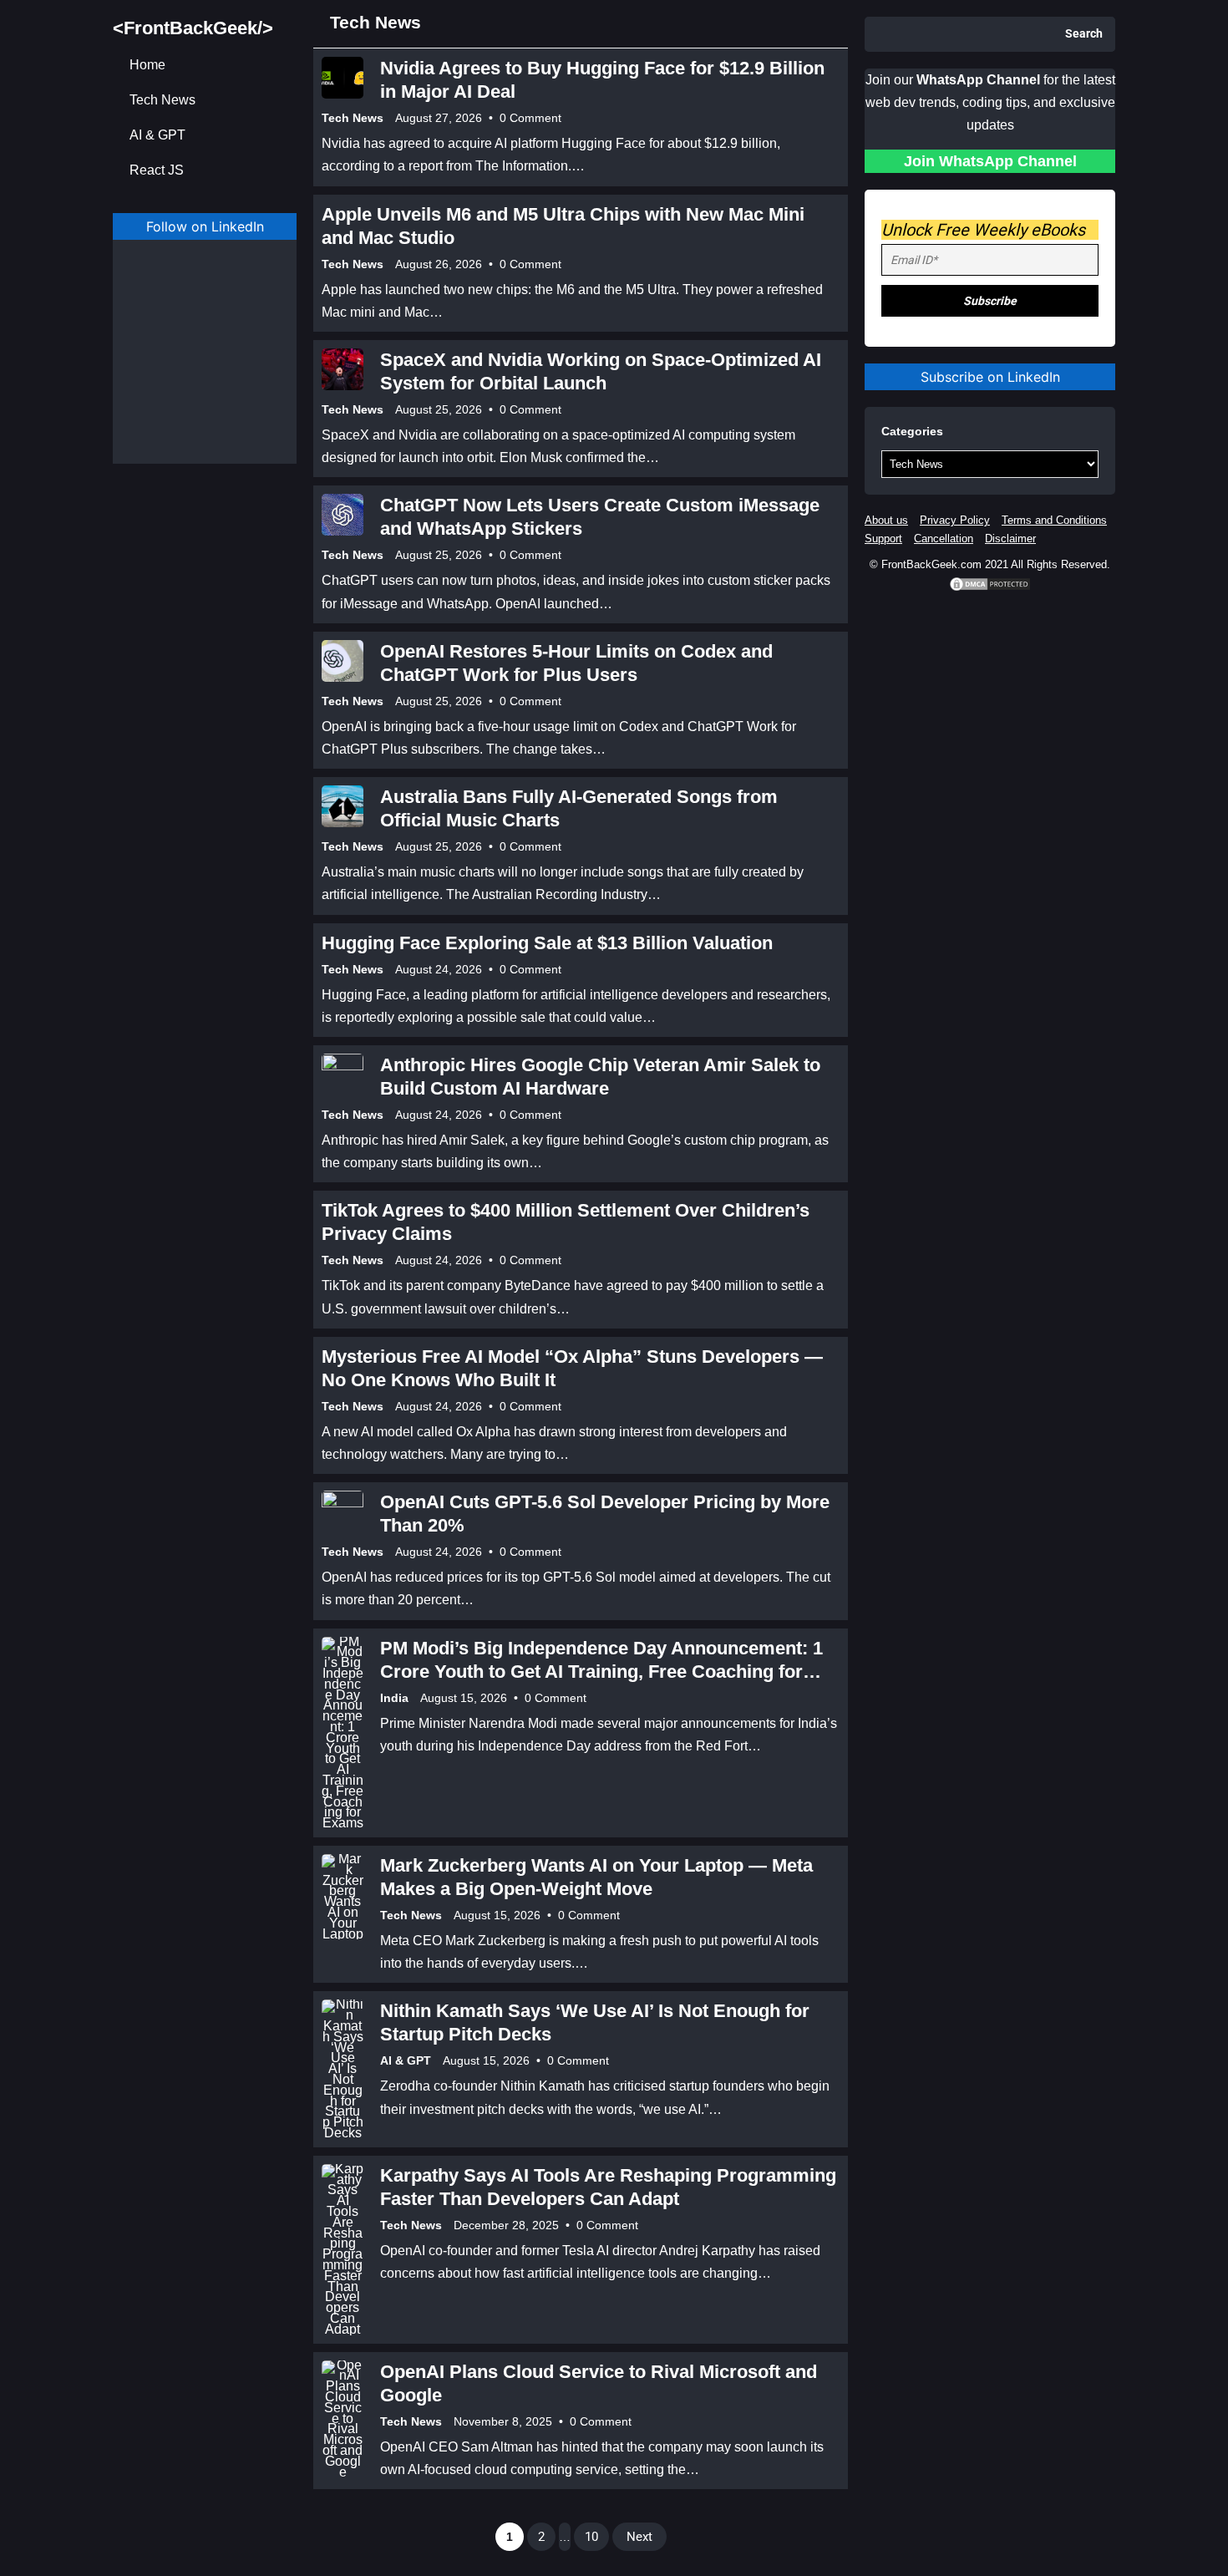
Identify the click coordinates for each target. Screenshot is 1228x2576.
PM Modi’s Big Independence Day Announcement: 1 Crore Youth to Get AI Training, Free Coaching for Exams (601, 1672)
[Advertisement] (205, 365)
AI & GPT (157, 135)
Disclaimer (1010, 539)
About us (886, 520)
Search (1084, 34)
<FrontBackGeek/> (193, 28)
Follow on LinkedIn (205, 226)
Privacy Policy (955, 520)
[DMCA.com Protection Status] (990, 589)
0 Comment (530, 118)
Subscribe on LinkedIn (990, 377)
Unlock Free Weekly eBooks (983, 230)
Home (147, 65)
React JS (157, 170)
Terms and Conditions (1054, 520)
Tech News (162, 100)
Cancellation (944, 539)
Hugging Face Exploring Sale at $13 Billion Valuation (547, 943)
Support (883, 539)
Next (639, 2537)
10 (591, 2537)
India (394, 1698)
